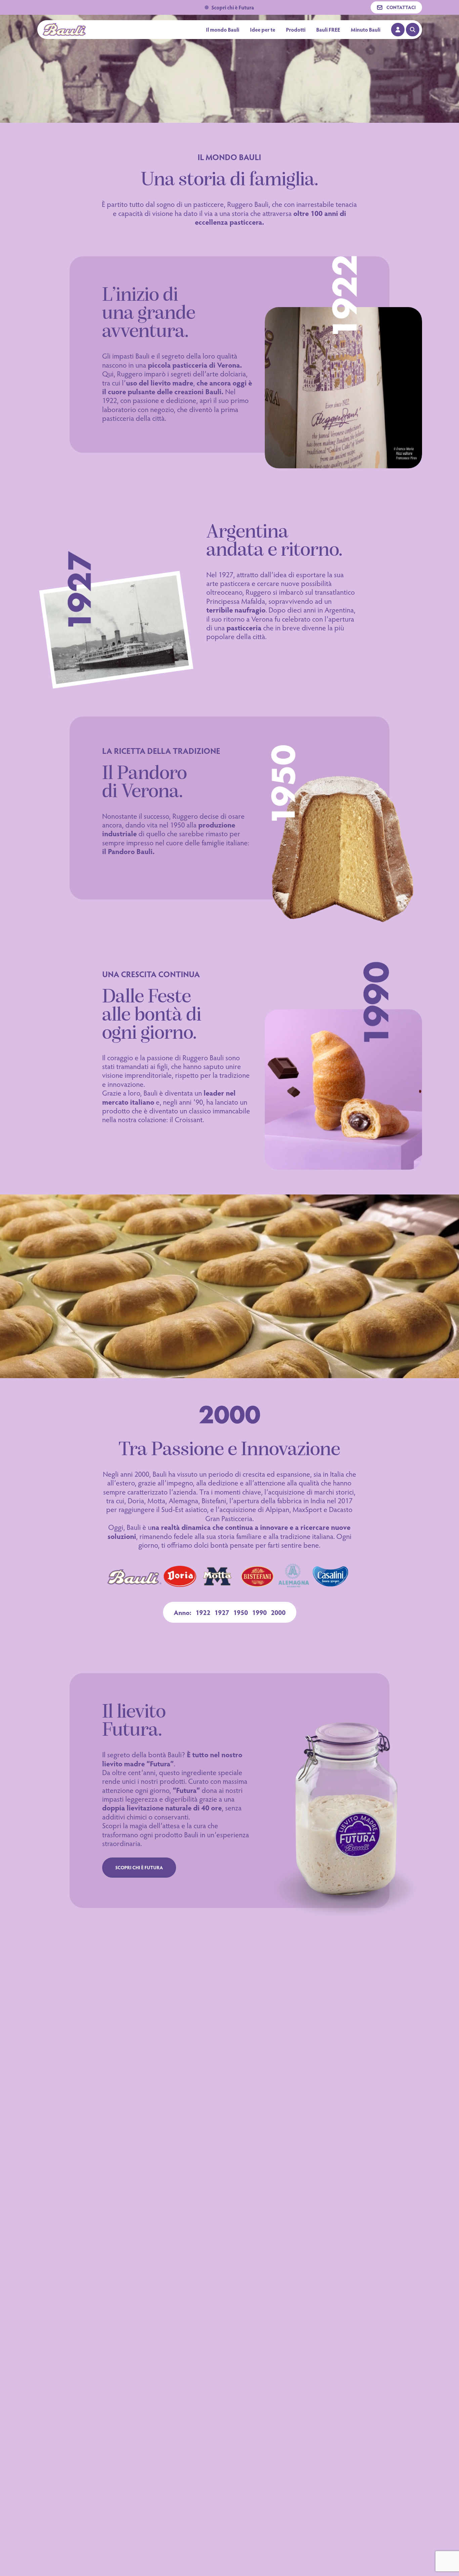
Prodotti (296, 30)
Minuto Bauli (366, 29)
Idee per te (263, 30)
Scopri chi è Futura (233, 7)
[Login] (398, 30)
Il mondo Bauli (223, 30)
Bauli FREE (328, 29)
